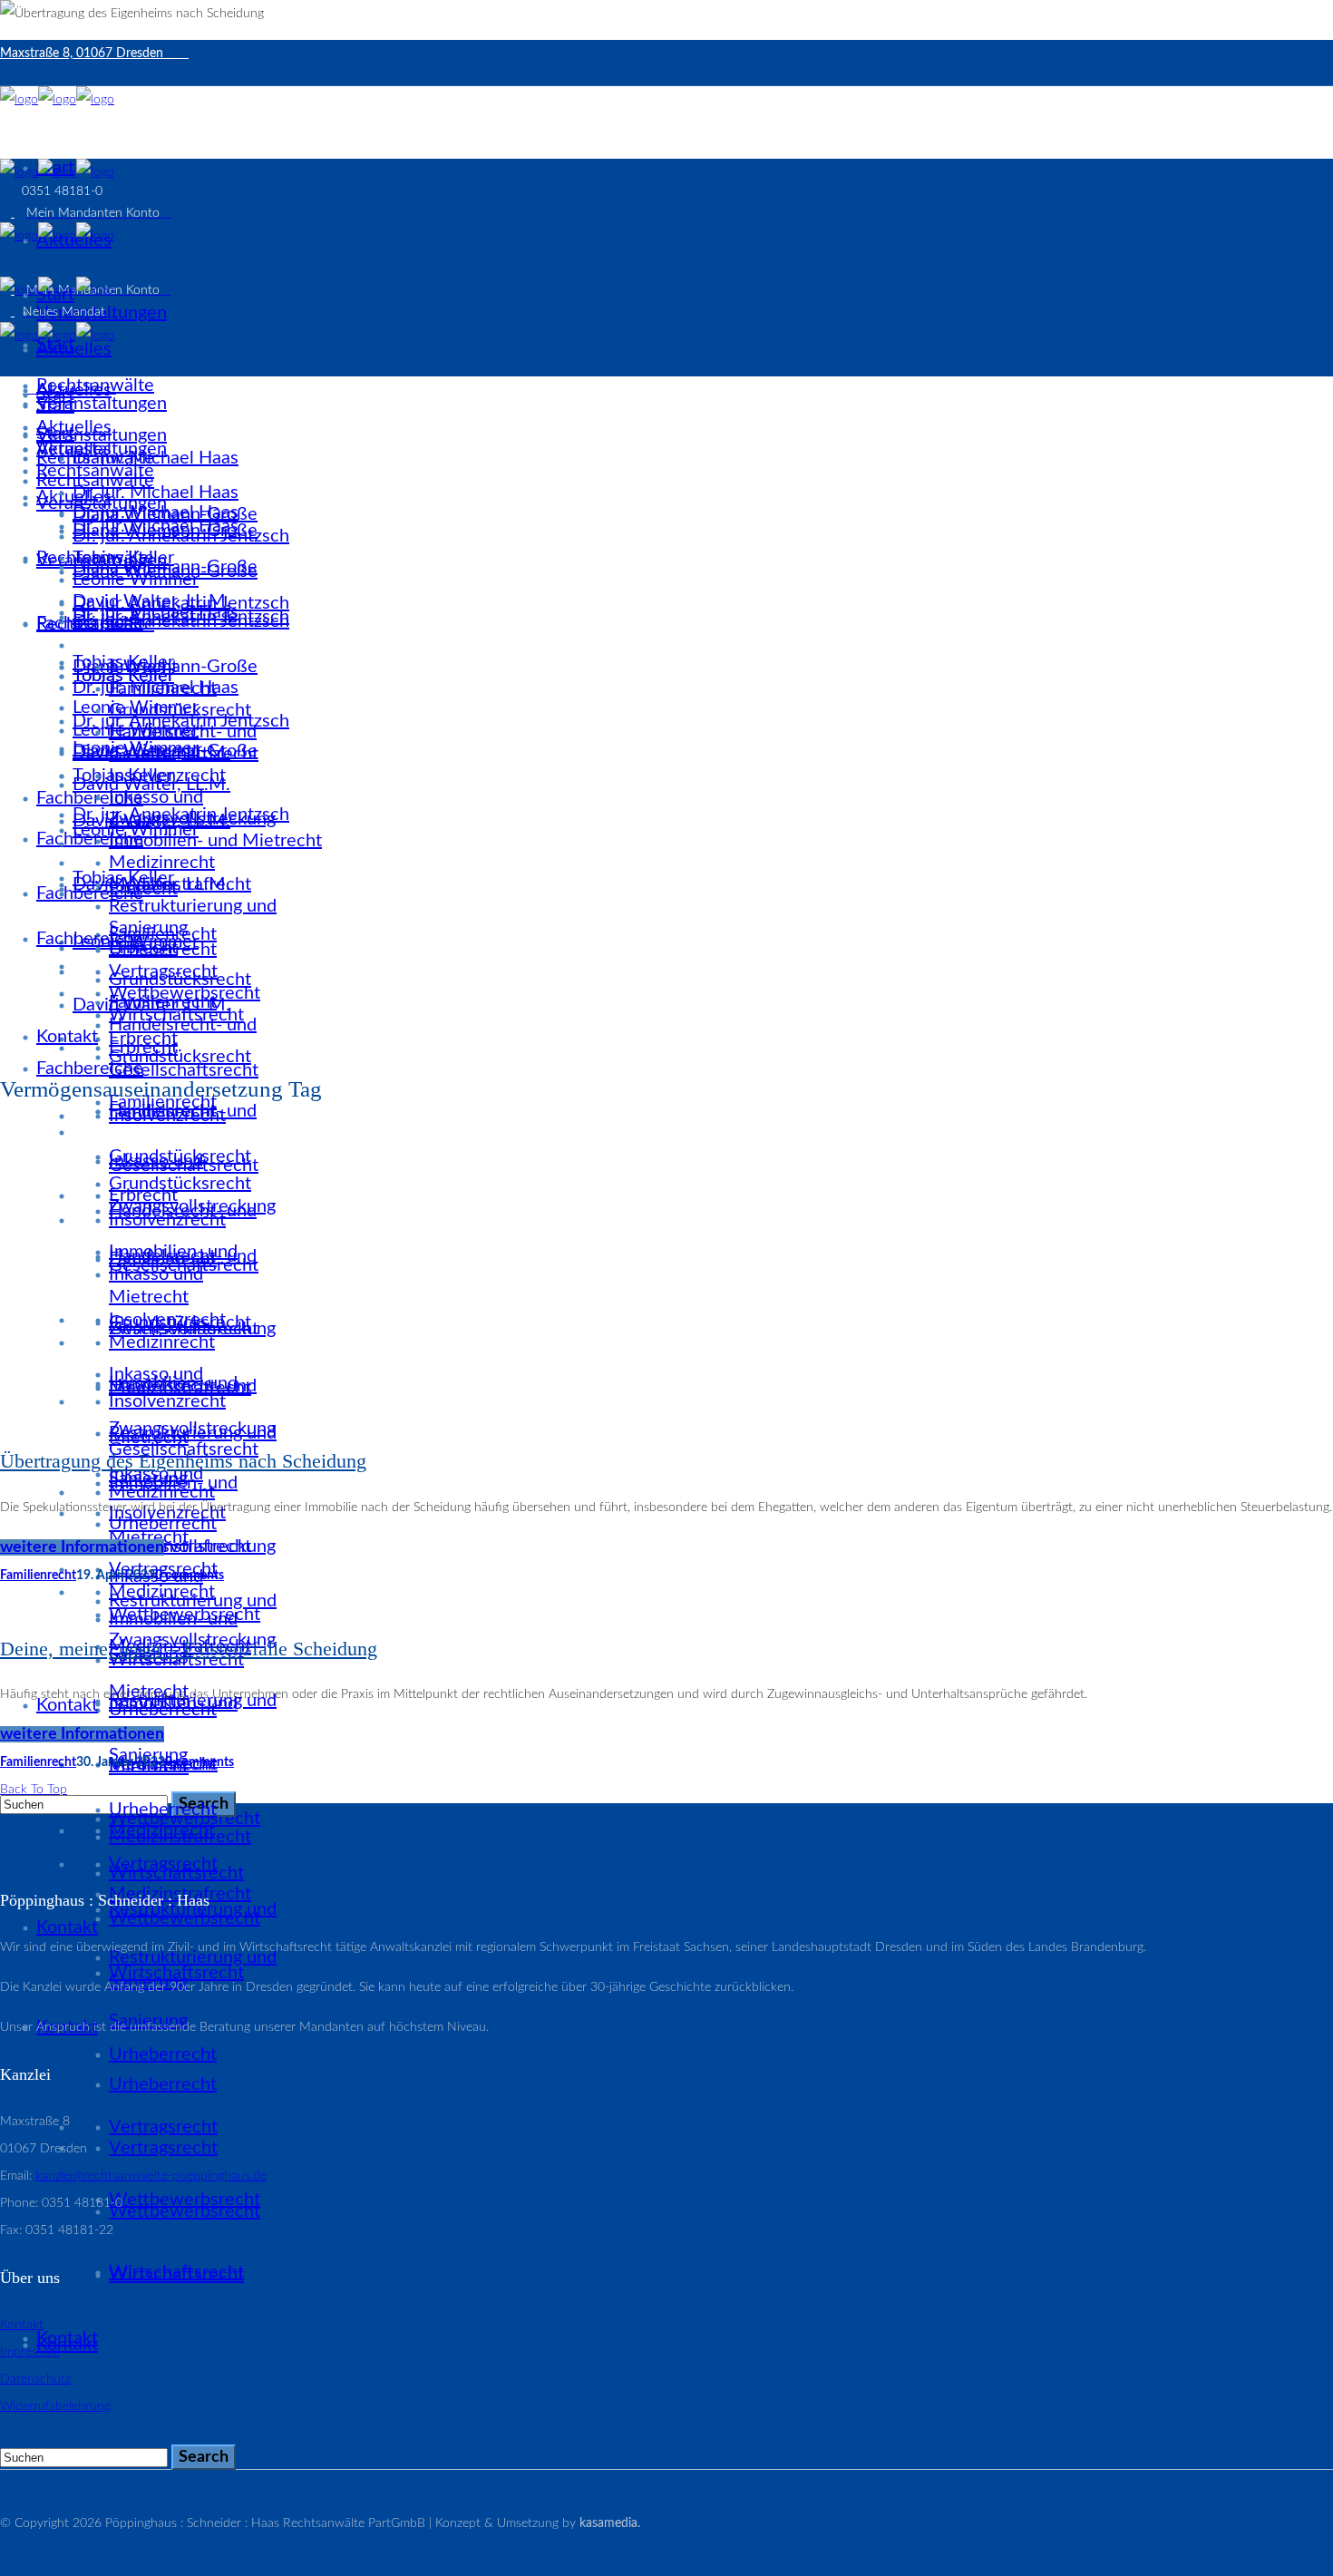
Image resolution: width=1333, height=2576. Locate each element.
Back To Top (34, 1790)
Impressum (30, 2352)
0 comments (190, 1576)
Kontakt (22, 2325)
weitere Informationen (82, 1547)
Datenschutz (35, 2379)
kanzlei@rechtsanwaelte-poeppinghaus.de (151, 2176)
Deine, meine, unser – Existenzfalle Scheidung (189, 1649)
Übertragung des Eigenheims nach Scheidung (183, 1461)
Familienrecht (38, 1576)
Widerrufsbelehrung (55, 2406)
